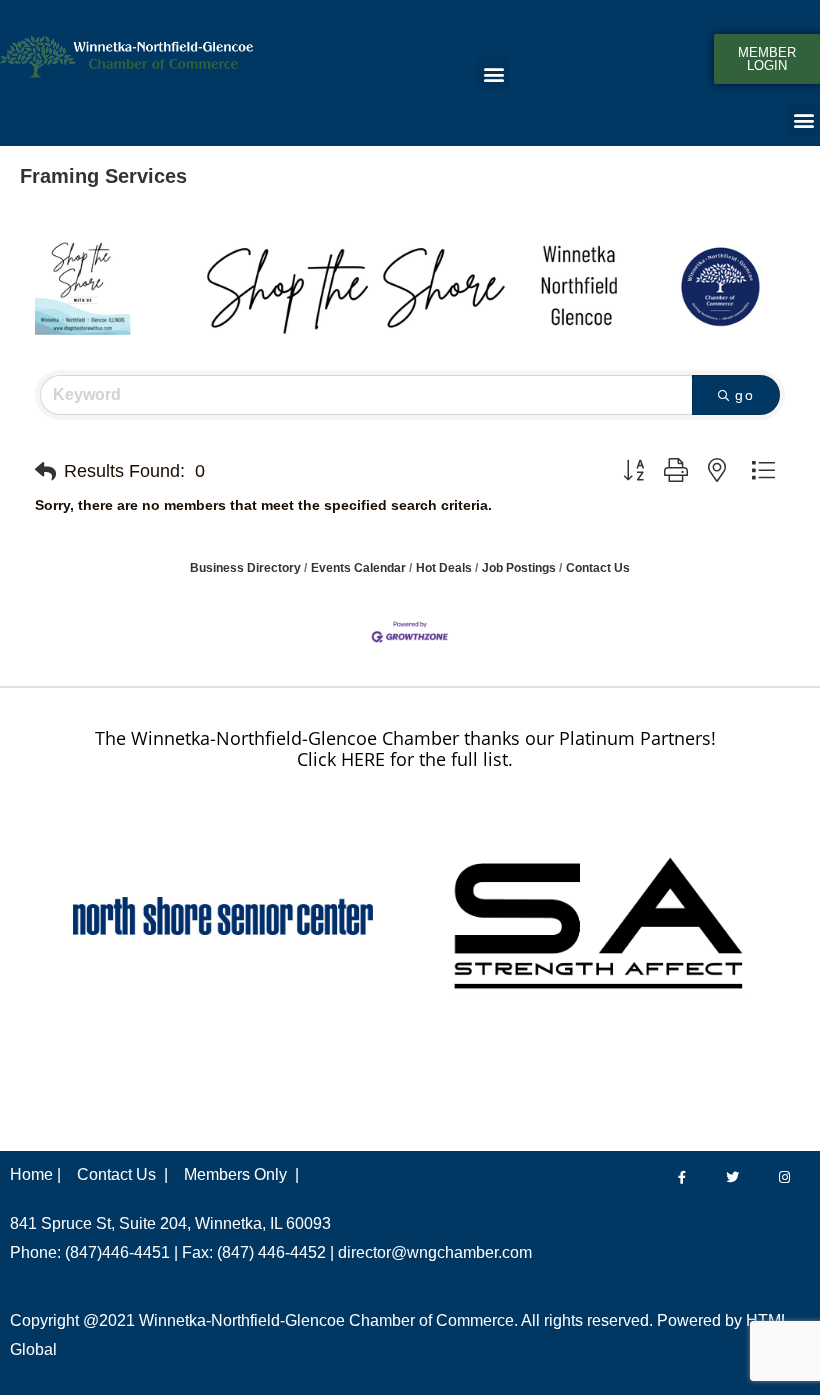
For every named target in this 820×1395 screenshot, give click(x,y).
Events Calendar (358, 568)
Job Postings (519, 568)
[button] (493, 73)
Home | (35, 1174)
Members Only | (241, 1174)
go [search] (744, 395)
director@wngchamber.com (435, 1252)
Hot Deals (444, 568)
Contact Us (598, 568)
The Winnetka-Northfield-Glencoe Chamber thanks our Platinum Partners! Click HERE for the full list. (405, 749)
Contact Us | (122, 1174)
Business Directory (245, 568)
